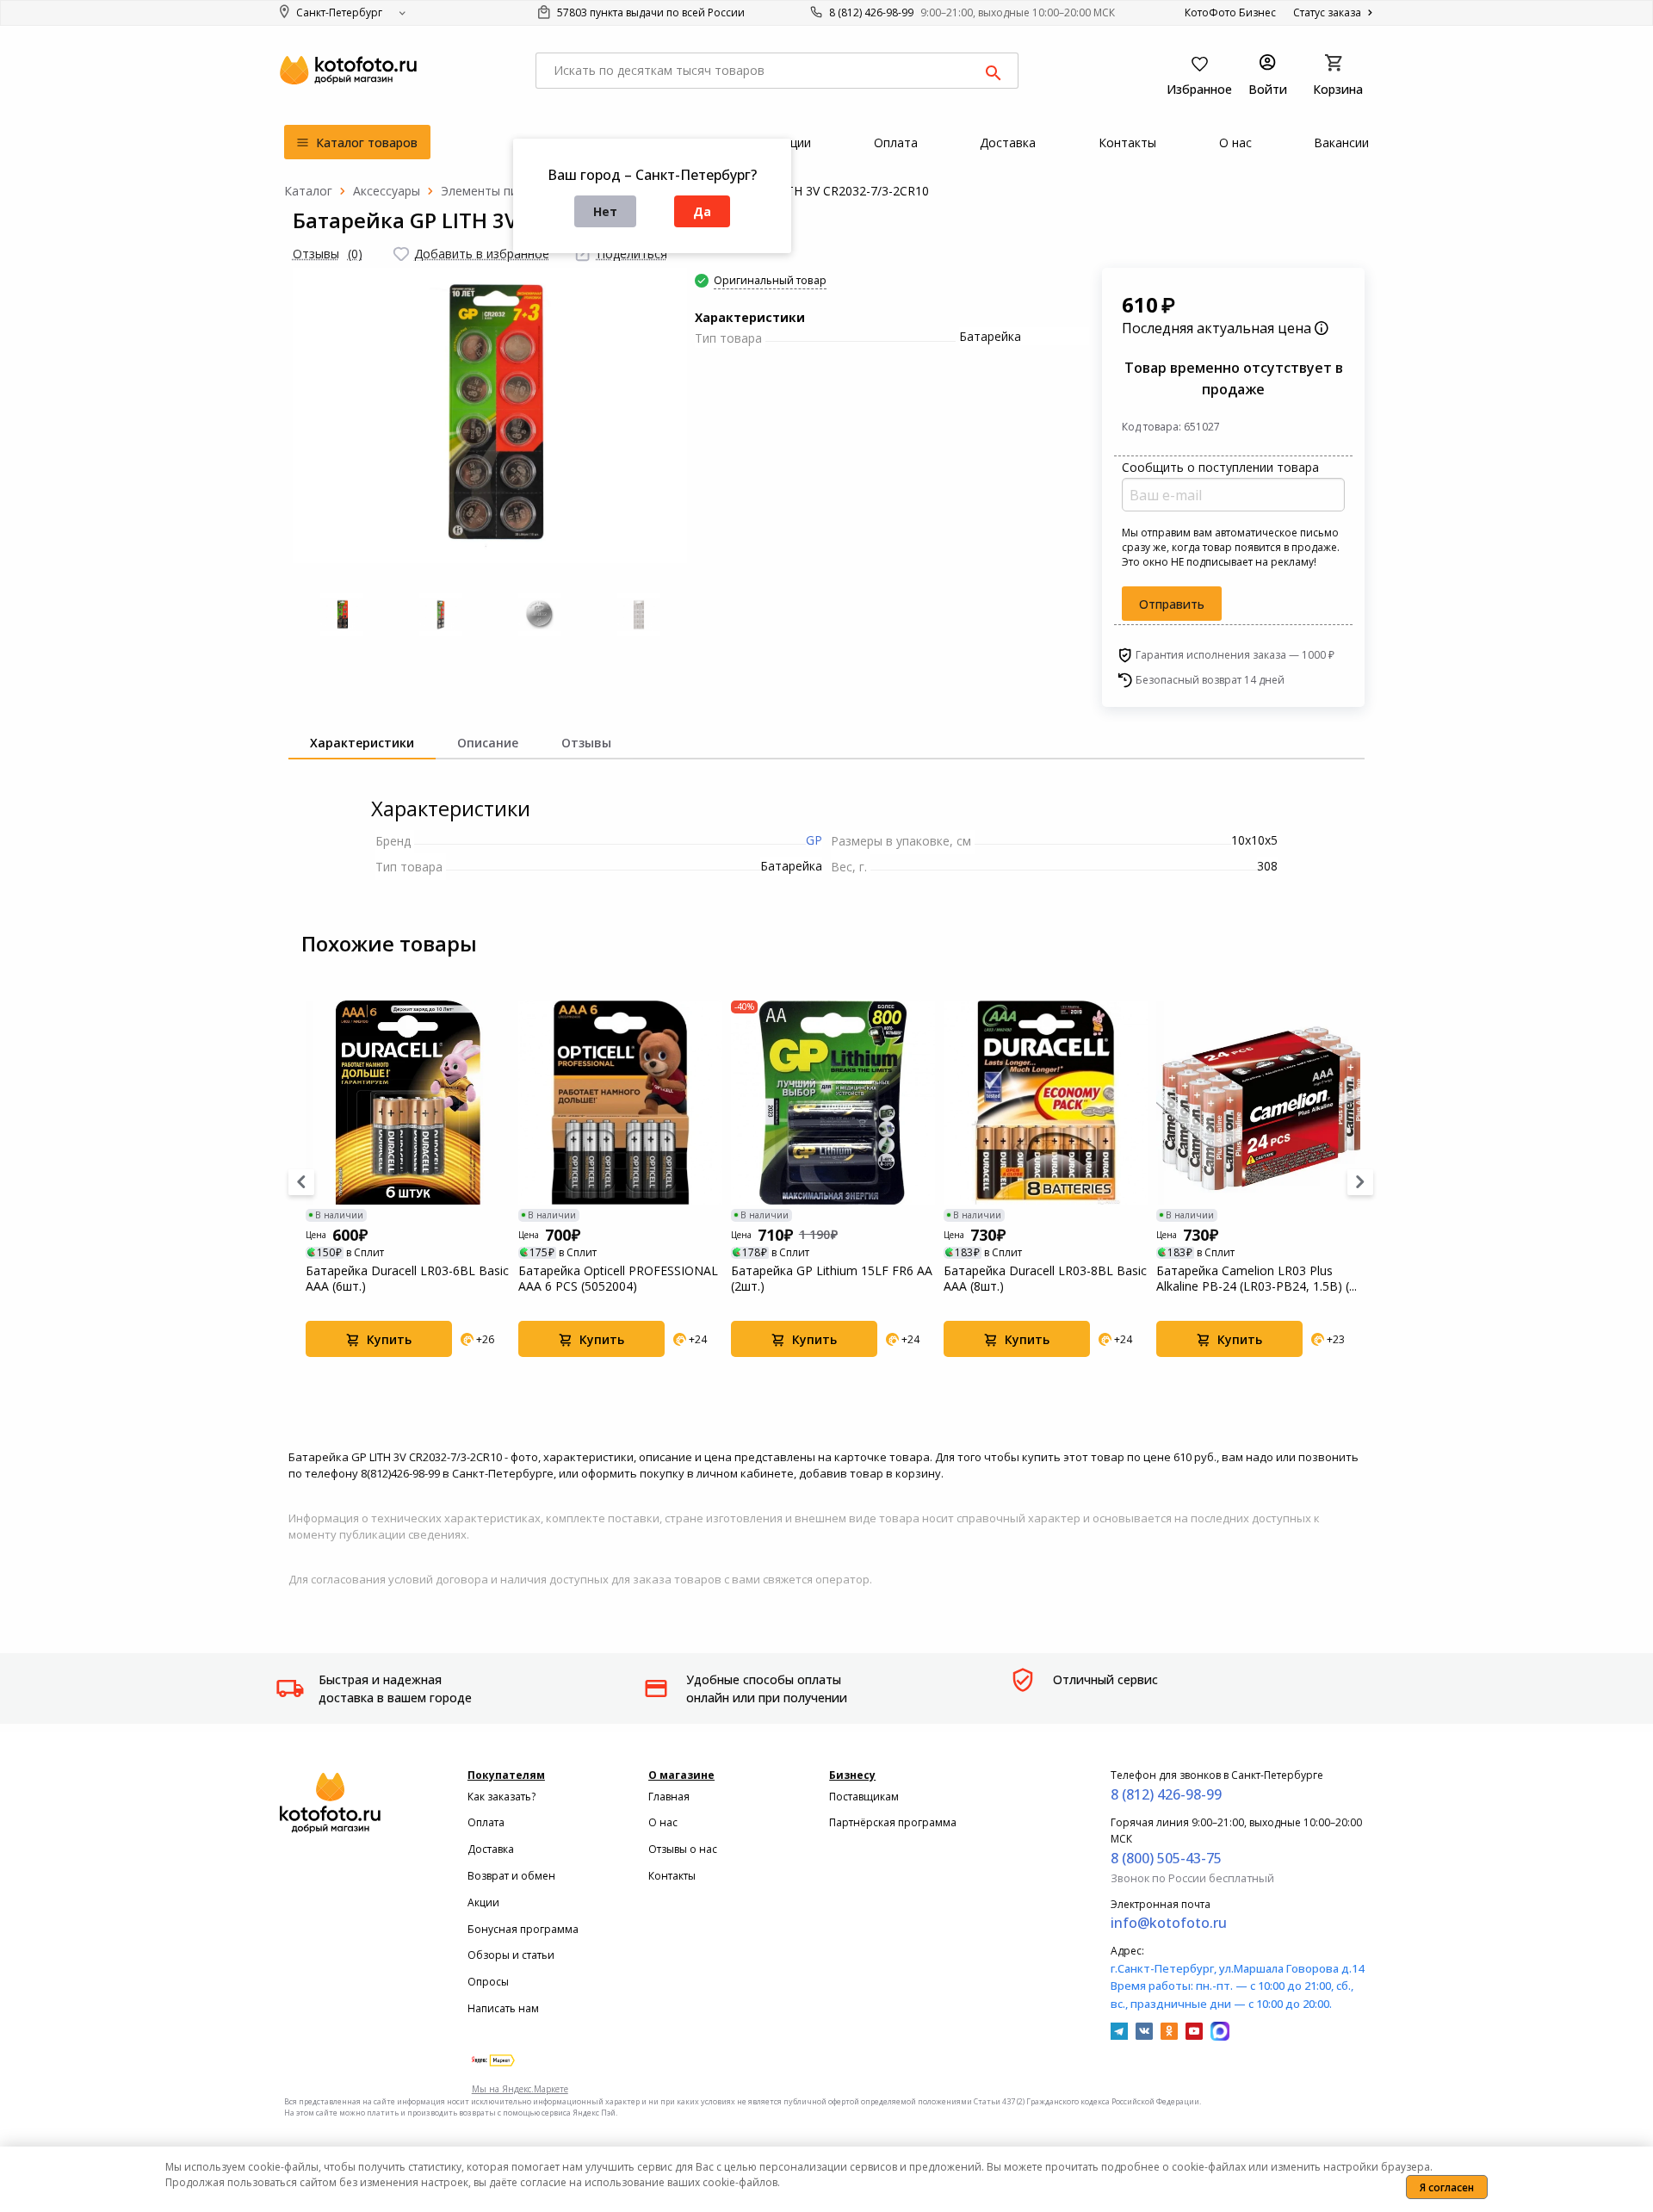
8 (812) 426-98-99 (871, 12)
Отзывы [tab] (586, 743)
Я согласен (1447, 2187)
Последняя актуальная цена (1218, 328)
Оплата (486, 1822)
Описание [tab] (488, 743)
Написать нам (503, 2008)
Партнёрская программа (893, 1822)
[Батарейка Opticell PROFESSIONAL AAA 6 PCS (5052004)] (620, 1103)
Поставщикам (864, 1797)
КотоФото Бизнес (1230, 12)
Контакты (672, 1876)
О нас (663, 1822)
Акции (483, 1902)
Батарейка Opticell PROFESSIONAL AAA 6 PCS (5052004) (618, 1279)
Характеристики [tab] (362, 743)
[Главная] (308, 191)
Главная (669, 1797)
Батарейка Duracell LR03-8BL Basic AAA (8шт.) (1045, 1279)
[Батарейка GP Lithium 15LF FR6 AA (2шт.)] (833, 1103)
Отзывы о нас (683, 1849)
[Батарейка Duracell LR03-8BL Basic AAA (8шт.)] (1046, 1103)
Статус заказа (1328, 12)
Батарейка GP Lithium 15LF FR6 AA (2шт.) (832, 1279)
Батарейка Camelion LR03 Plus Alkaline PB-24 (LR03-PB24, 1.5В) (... (1257, 1279)
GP (814, 840)
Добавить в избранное (482, 254)
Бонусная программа (523, 1929)
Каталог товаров (365, 143)
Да (702, 211)
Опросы (488, 1982)
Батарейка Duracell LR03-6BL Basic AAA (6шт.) (407, 1279)
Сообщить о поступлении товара (1220, 467)
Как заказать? (501, 1797)
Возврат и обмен (511, 1876)
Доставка (491, 1849)
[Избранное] (401, 254)
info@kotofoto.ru (1169, 1923)
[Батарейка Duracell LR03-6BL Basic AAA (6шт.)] (408, 1103)
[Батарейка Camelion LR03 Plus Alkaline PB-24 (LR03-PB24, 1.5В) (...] (1258, 1103)
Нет (605, 211)
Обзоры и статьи (511, 1955)
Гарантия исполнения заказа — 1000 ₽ (1235, 655)
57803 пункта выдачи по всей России (650, 12)
